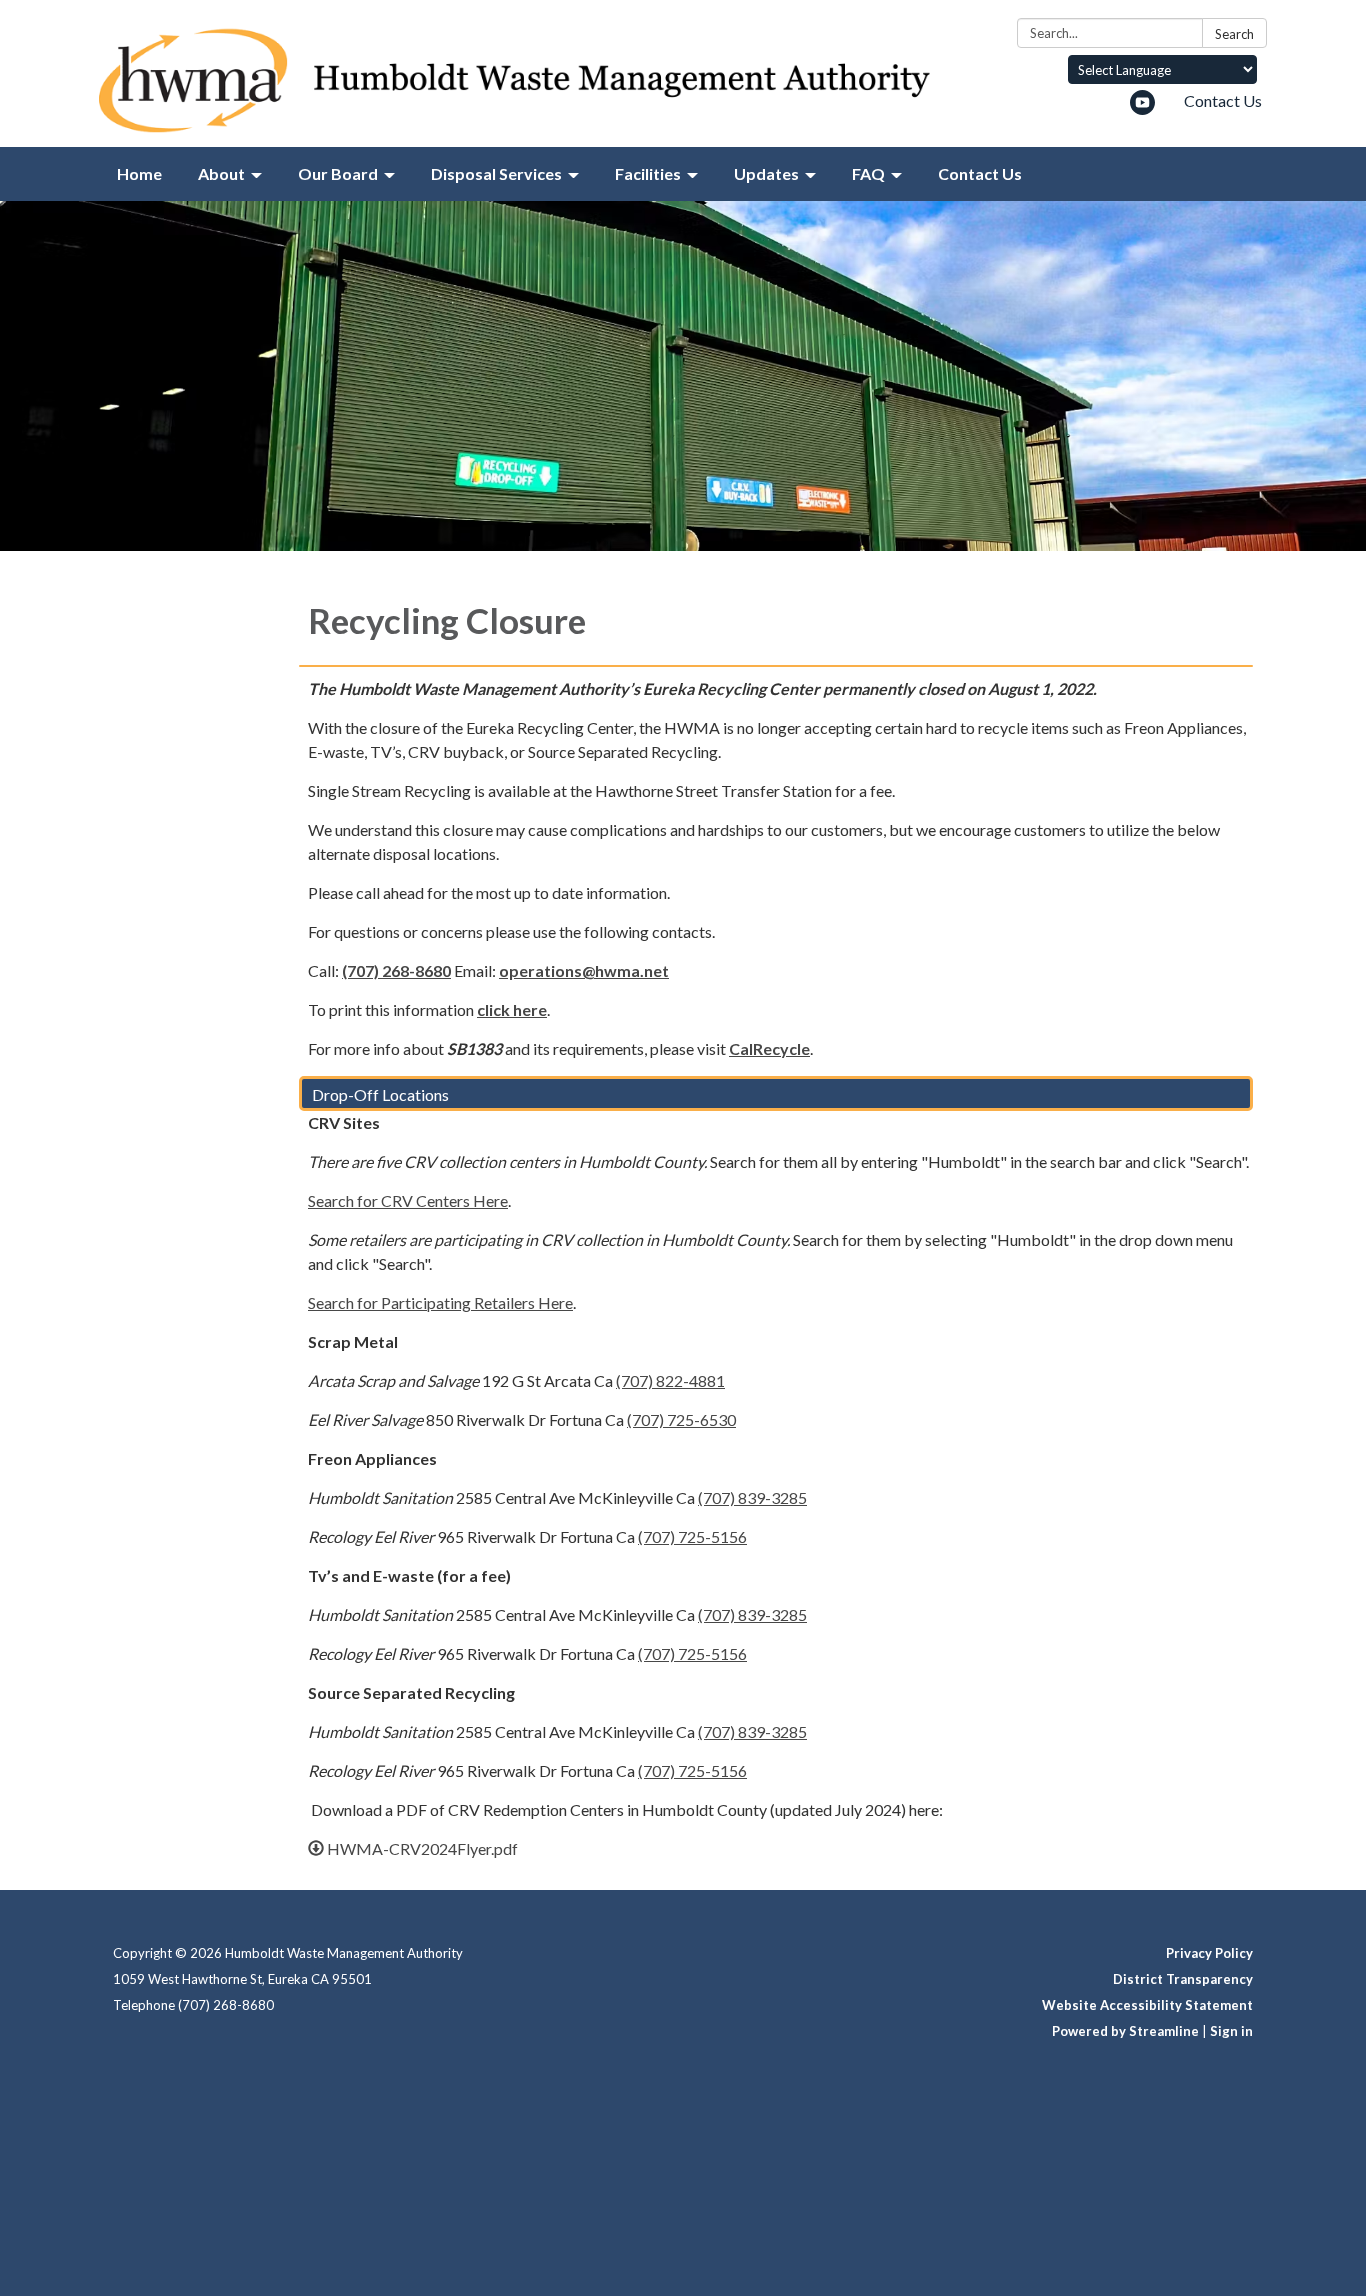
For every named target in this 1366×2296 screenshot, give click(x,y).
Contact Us (1223, 100)
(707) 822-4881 (670, 1380)
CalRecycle (769, 1048)
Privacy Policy (1209, 1953)
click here (512, 1009)
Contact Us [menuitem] (980, 173)
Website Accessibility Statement (1147, 2005)
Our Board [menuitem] (338, 173)
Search (1234, 34)
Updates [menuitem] (766, 173)
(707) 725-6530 (681, 1419)
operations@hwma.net (584, 970)
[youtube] (1142, 108)
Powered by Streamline (1125, 2031)
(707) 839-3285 (752, 1497)
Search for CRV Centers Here (408, 1200)
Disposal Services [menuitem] (496, 173)
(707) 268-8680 (396, 970)
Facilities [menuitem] (648, 173)
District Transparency (1183, 1979)
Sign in (1231, 2031)
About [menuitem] (221, 173)
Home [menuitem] (139, 173)
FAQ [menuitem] (868, 173)
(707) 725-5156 (692, 1536)
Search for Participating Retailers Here (440, 1302)
